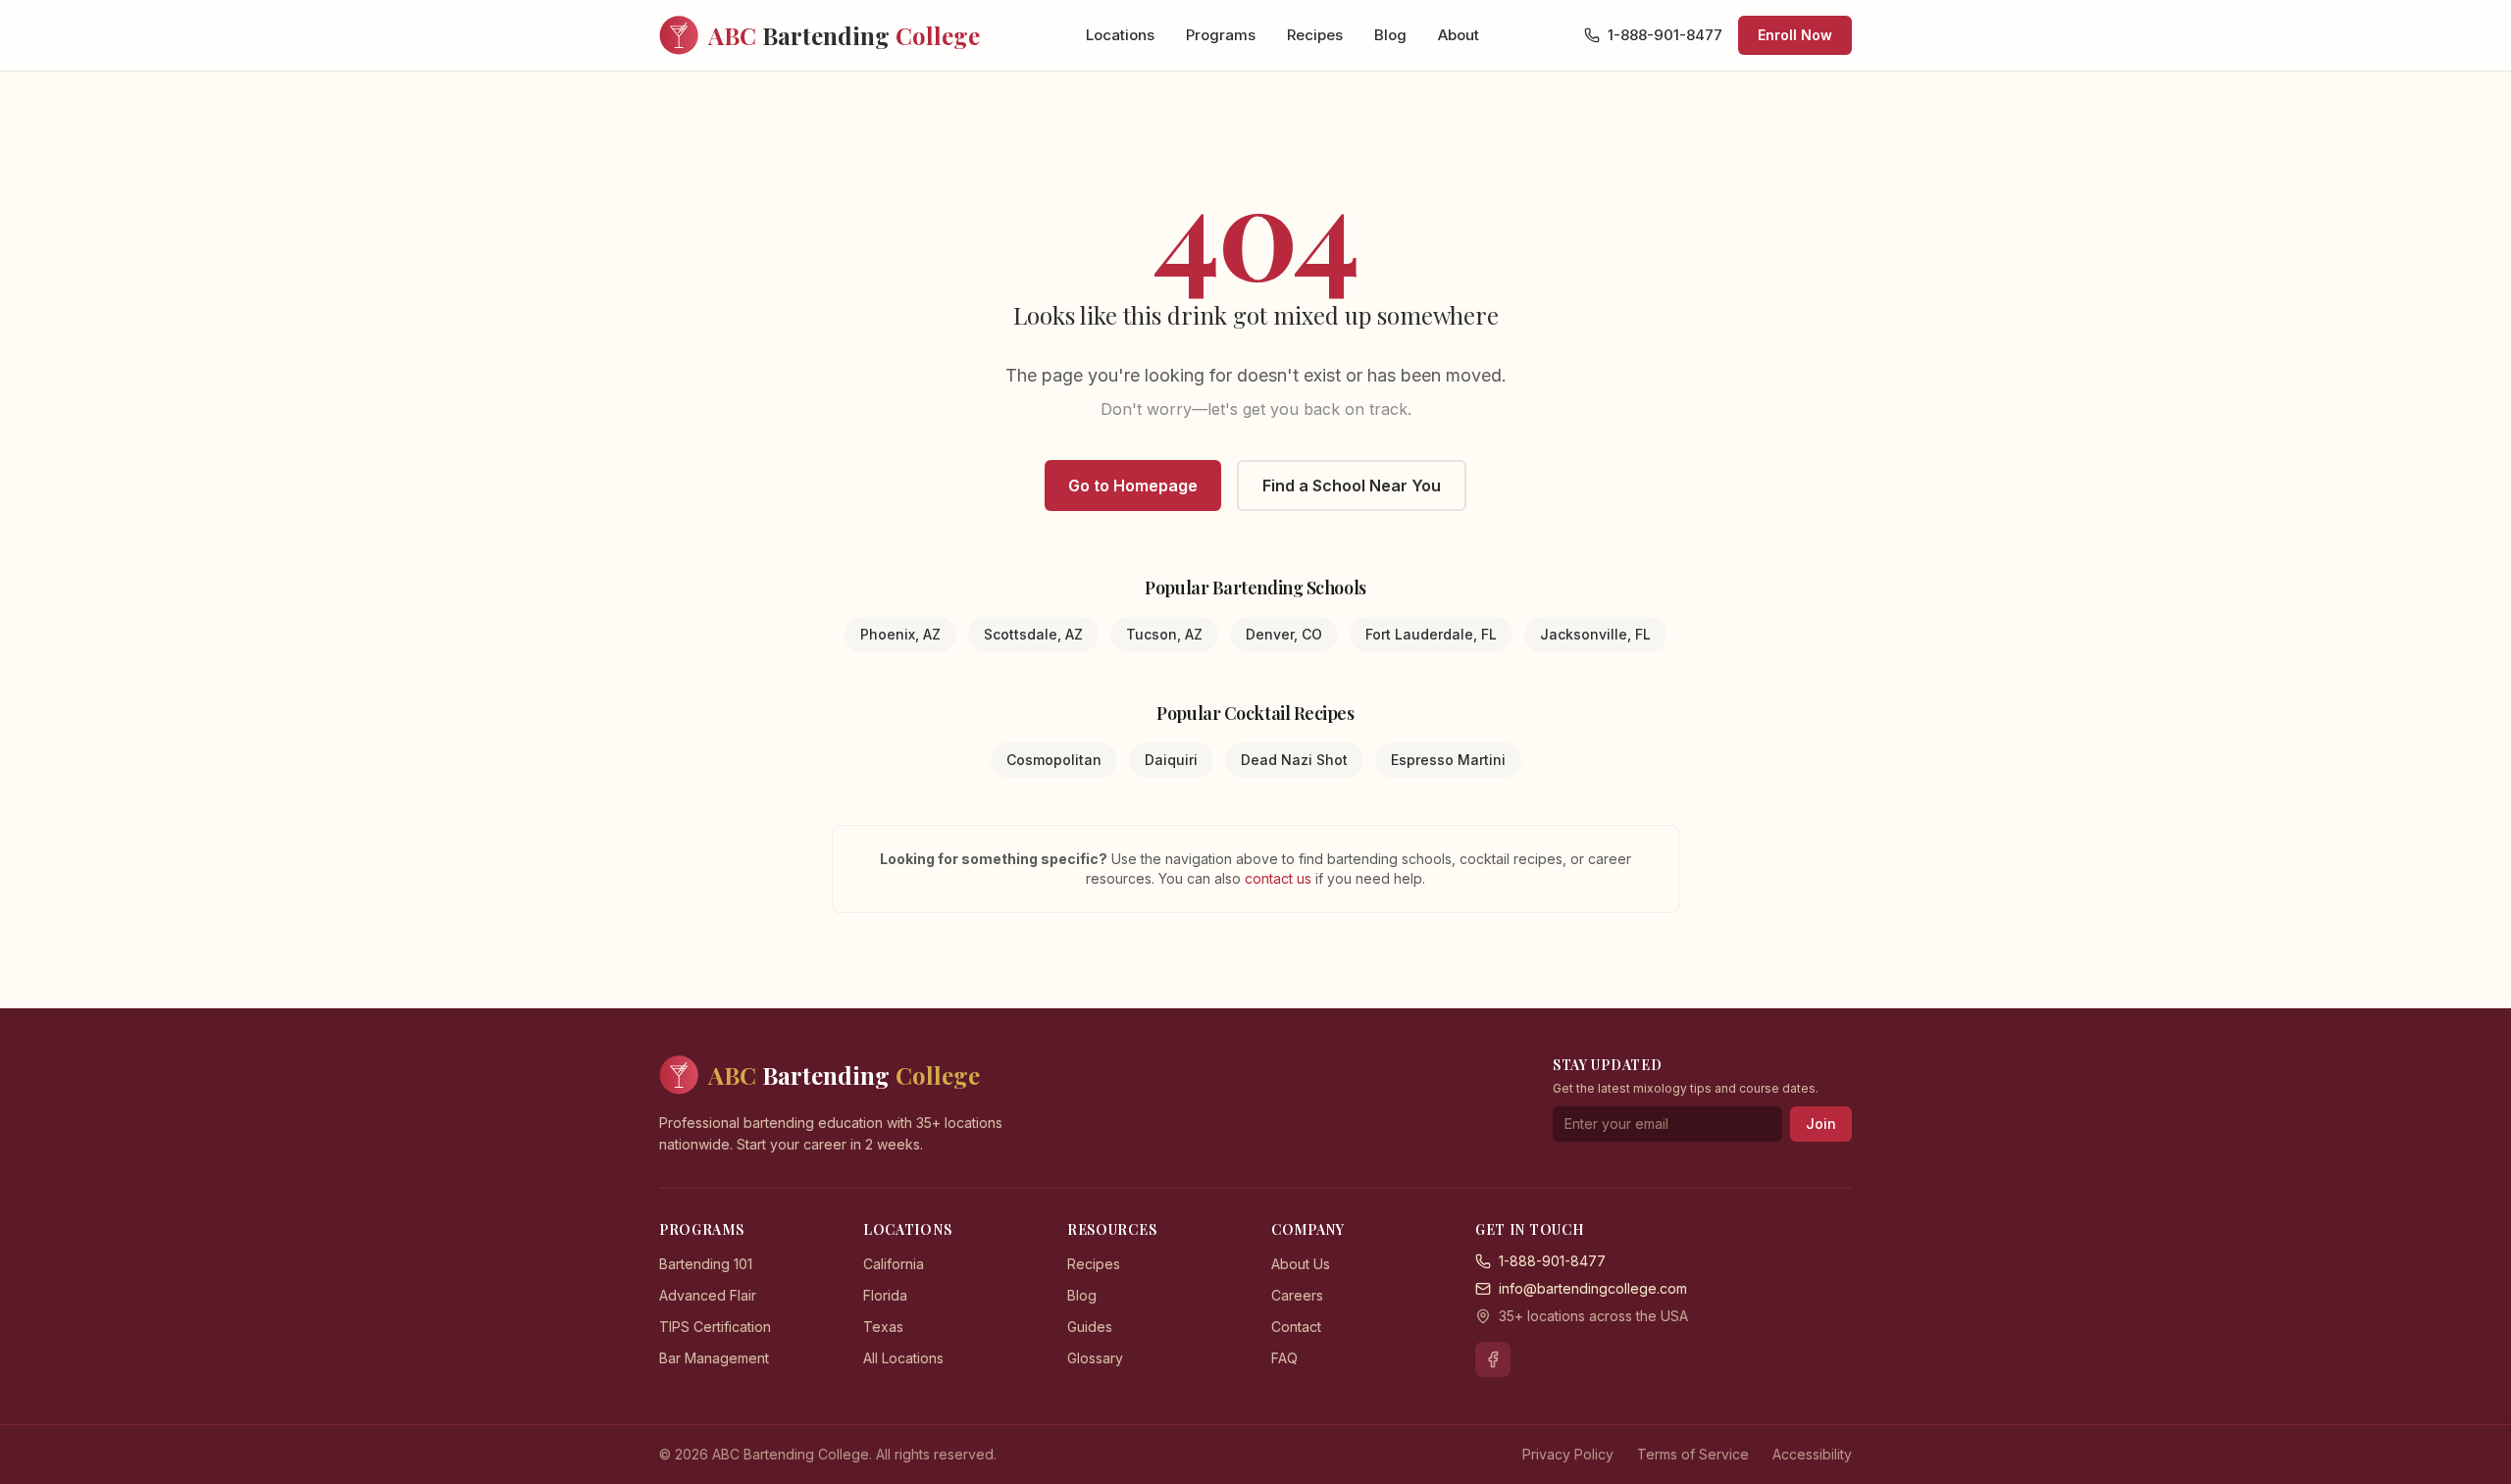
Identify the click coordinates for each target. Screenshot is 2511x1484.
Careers (1297, 1295)
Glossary (1095, 1358)
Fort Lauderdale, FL (1431, 634)
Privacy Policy (1568, 1454)
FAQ (1284, 1358)
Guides (1090, 1327)
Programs (1221, 35)
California (894, 1264)
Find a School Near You (1352, 486)
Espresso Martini (1448, 760)
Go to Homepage (1133, 486)
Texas (883, 1327)
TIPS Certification (715, 1327)
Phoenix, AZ (900, 634)
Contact (1296, 1327)
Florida (885, 1295)
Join (1821, 1124)
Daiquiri (1171, 760)
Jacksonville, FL (1595, 634)
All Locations (903, 1358)
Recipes (1315, 35)
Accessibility (1812, 1454)
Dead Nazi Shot (1294, 760)
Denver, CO (1284, 634)
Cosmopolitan (1054, 760)
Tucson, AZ (1164, 634)
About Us (1301, 1264)
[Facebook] (1493, 1359)
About (1459, 35)
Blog (1390, 35)
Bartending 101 (706, 1264)
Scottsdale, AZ (1033, 634)
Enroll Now (1795, 35)
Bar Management (714, 1358)
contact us (1280, 878)
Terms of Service (1693, 1454)
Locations (1120, 35)
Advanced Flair (708, 1295)
